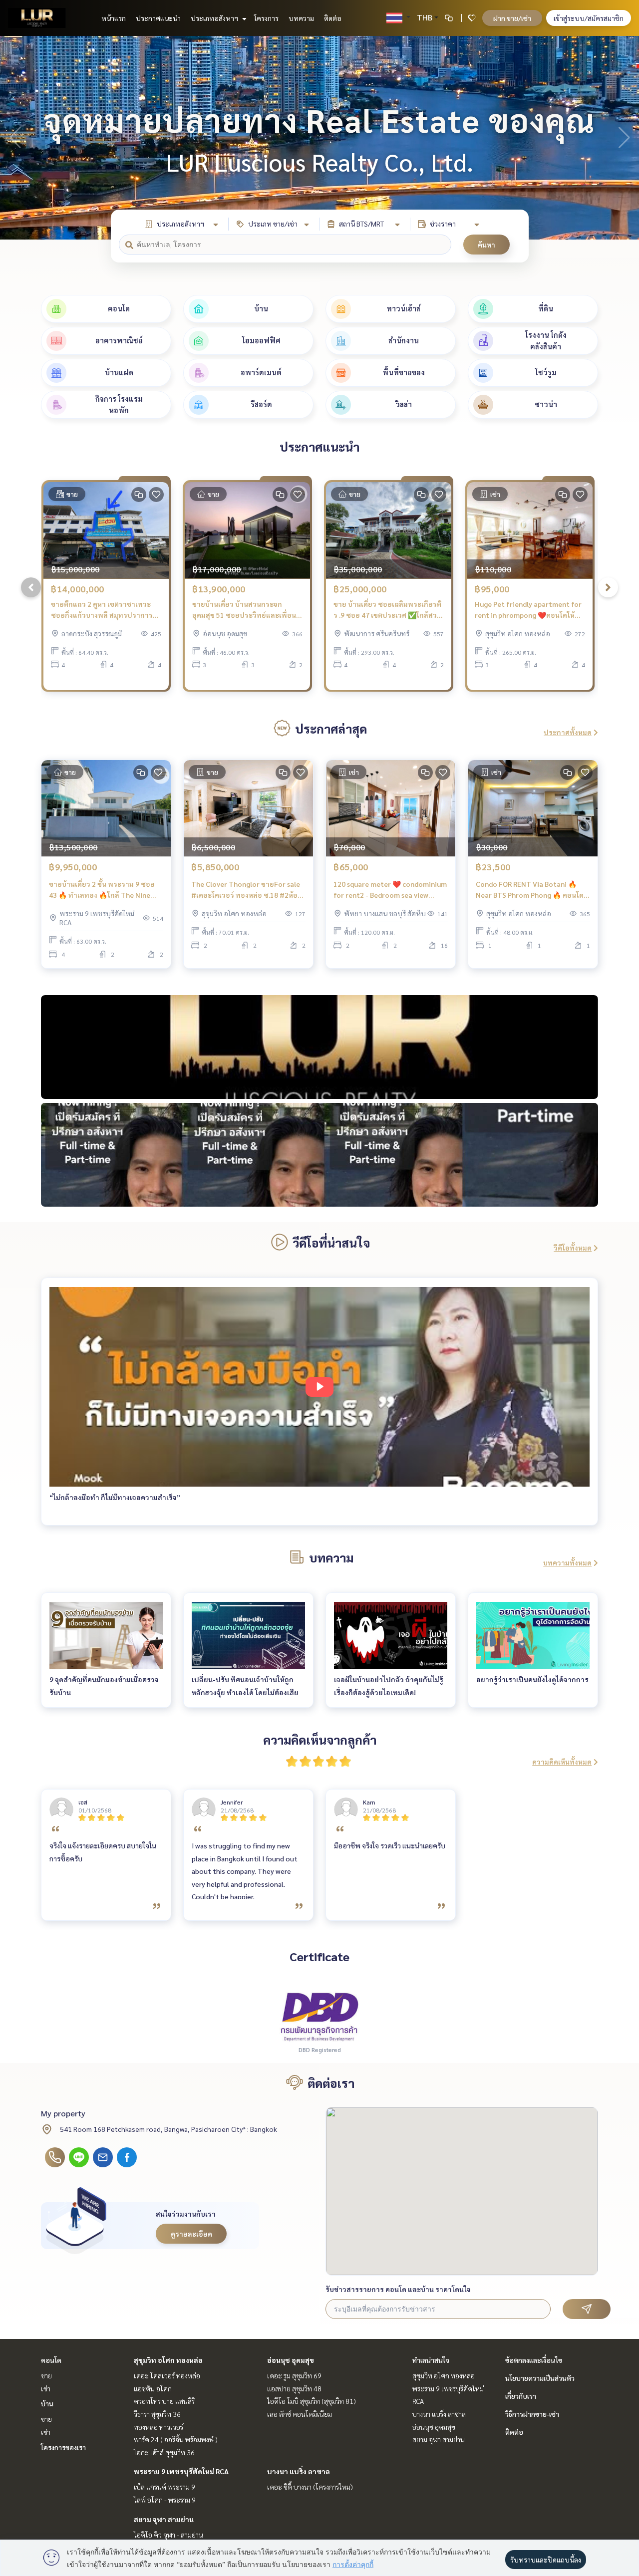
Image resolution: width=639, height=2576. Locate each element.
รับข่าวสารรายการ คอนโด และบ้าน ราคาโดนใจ (398, 2289)
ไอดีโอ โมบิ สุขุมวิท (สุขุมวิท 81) (312, 2401)
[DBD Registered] (319, 2016)
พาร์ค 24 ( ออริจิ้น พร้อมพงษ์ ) (176, 2439)
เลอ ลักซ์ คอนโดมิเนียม (300, 2414)
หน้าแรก (114, 18)
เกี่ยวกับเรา (521, 2396)
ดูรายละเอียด (191, 2234)
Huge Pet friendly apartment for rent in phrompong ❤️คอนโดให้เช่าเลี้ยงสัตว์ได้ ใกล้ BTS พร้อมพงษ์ (529, 610)
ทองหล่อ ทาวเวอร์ (159, 2427)
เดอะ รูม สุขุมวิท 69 (294, 2375)
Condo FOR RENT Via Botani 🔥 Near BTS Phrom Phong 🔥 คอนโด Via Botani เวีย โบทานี (530, 890)
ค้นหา (486, 245)
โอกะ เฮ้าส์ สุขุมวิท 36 (164, 2452)
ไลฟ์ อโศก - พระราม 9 (165, 2500)
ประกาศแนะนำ (158, 18)
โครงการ (266, 18)
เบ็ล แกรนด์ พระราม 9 (164, 2487)
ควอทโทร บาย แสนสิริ (164, 2401)
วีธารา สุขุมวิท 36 (157, 2414)
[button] (624, 138)
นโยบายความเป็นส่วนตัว (540, 2378)
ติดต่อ (333, 18)
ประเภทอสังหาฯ (215, 18)
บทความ (301, 18)
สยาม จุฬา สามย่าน (164, 2519)
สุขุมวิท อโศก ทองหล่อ (168, 2360)
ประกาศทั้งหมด (568, 732)
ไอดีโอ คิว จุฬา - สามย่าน (168, 2535)
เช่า (46, 2388)
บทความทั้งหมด (567, 1562)
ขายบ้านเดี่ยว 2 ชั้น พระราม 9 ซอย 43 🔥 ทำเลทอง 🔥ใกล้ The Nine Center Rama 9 (102, 890)
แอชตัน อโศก (153, 2388)
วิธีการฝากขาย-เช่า (532, 2414)
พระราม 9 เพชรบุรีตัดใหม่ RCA (181, 2471)
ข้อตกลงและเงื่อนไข (534, 2360)
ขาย (46, 2375)
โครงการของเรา (63, 2447)
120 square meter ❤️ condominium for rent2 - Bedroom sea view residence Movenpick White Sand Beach (390, 890)
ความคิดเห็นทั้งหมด (562, 1762)
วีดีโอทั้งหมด (573, 1248)
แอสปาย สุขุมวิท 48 (294, 2388)
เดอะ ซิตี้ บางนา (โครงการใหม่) (310, 2487)
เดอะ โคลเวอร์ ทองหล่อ (167, 2375)
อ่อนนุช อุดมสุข (291, 2360)
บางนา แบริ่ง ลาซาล (299, 2471)
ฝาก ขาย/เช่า (512, 18)
